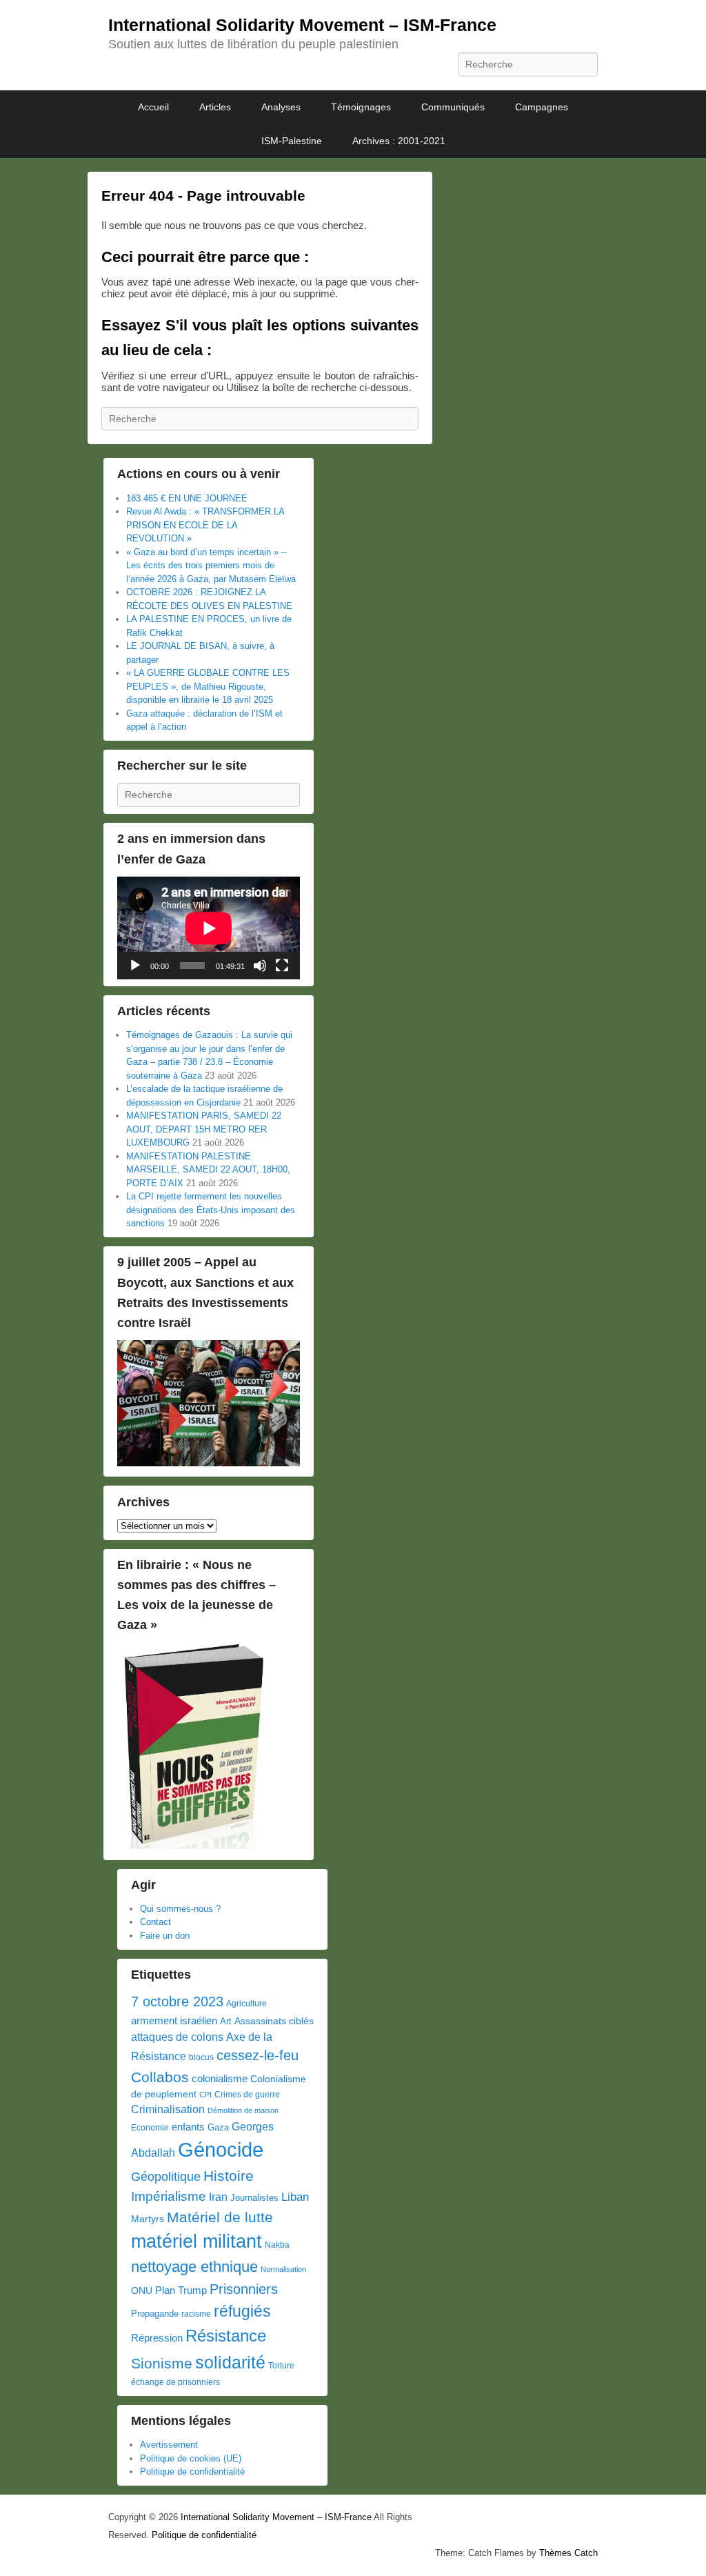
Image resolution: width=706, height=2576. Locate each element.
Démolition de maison (243, 2110)
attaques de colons (177, 2037)
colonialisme (220, 2078)
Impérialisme (169, 2196)
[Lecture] (135, 966)
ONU (142, 2291)
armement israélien (174, 2020)
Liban (295, 2197)
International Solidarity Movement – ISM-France (302, 25)
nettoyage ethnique (194, 2267)
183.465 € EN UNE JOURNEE (187, 498)
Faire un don (165, 1936)
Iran (218, 2197)
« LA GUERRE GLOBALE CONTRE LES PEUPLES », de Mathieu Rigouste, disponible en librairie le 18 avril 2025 (208, 686)
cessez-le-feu (258, 2055)
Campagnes (542, 107)
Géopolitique (166, 2177)
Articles (215, 107)
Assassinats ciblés (274, 2021)
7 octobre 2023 (177, 2001)
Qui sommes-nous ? (180, 1909)
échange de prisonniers (175, 2382)
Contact (155, 1922)
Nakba (277, 2245)
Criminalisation (168, 2109)
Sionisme (162, 2363)
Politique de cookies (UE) (191, 2458)
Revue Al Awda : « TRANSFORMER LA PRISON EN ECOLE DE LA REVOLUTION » (205, 525)
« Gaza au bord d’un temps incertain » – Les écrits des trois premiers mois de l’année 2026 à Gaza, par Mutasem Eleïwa (211, 566)
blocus (201, 2057)
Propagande (155, 2314)
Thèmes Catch (568, 2553)
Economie (150, 2128)
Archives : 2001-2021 (399, 141)
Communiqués (453, 107)
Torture (281, 2366)
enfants (188, 2127)
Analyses (281, 107)
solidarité (230, 2362)
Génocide (221, 2149)
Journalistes (254, 2198)
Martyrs (148, 2219)
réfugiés (242, 2311)
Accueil (153, 107)
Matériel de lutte (220, 2217)
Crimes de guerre (247, 2095)
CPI (205, 2095)
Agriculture (246, 2004)
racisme (196, 2314)
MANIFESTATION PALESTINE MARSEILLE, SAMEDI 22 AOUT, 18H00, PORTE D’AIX (208, 1170)
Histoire (229, 2176)
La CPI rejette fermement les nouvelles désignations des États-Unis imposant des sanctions (211, 1210)
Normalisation (283, 2269)
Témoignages (361, 107)
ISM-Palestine (292, 141)
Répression (157, 2338)
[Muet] (260, 966)
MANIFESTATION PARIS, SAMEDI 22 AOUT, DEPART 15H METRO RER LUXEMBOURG (204, 1129)
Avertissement (169, 2445)
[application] (209, 928)
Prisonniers (244, 2289)
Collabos (160, 2077)
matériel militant (196, 2241)
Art (226, 2021)
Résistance (226, 2336)
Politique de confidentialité (192, 2472)
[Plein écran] (282, 966)
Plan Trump (181, 2290)
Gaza (218, 2127)
